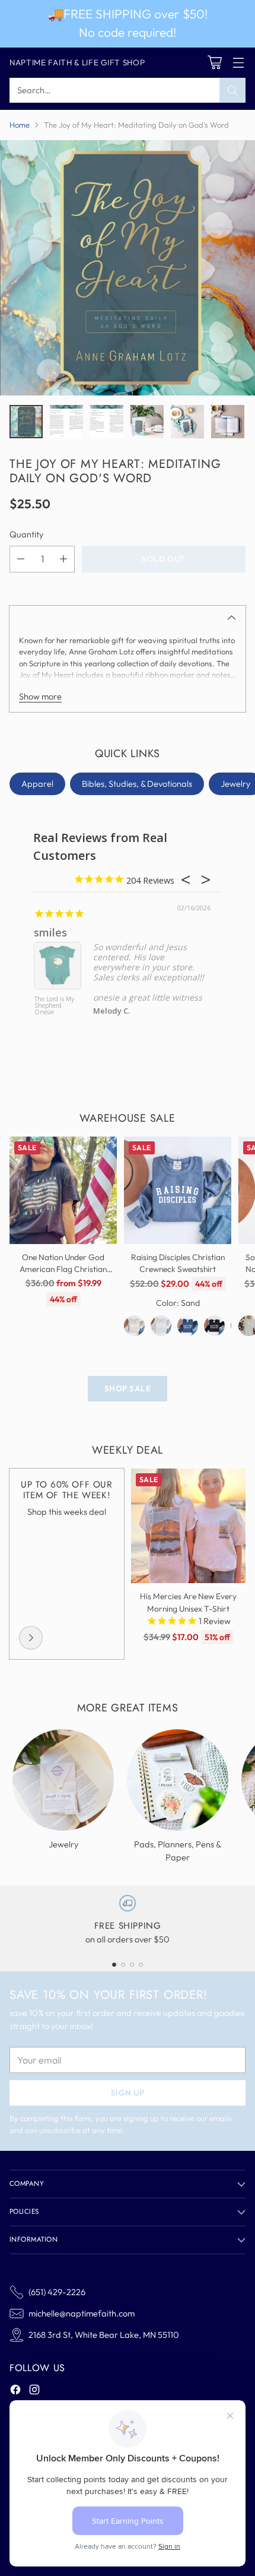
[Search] (232, 90)
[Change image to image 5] (187, 422)
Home (20, 125)
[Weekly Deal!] (31, 1638)
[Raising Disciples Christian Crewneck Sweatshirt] (178, 1190)
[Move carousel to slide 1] (114, 1965)
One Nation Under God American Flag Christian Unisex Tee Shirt (63, 1269)
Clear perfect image (86, 932)
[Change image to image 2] (66, 422)
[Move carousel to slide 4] (141, 1965)
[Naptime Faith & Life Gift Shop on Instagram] (34, 2391)
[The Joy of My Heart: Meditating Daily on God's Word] (128, 268)
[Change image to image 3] (107, 422)
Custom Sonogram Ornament (49, 1006)
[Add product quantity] (63, 559)
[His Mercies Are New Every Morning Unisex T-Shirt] (188, 1526)
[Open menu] (238, 63)
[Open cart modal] (214, 63)
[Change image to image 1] (26, 422)
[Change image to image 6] (228, 422)
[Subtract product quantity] (21, 559)
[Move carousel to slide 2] (123, 1965)
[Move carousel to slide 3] (132, 1965)
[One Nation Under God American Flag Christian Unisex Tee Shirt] (63, 1190)
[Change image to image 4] (147, 422)
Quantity (26, 534)
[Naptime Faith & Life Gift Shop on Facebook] (15, 2391)
